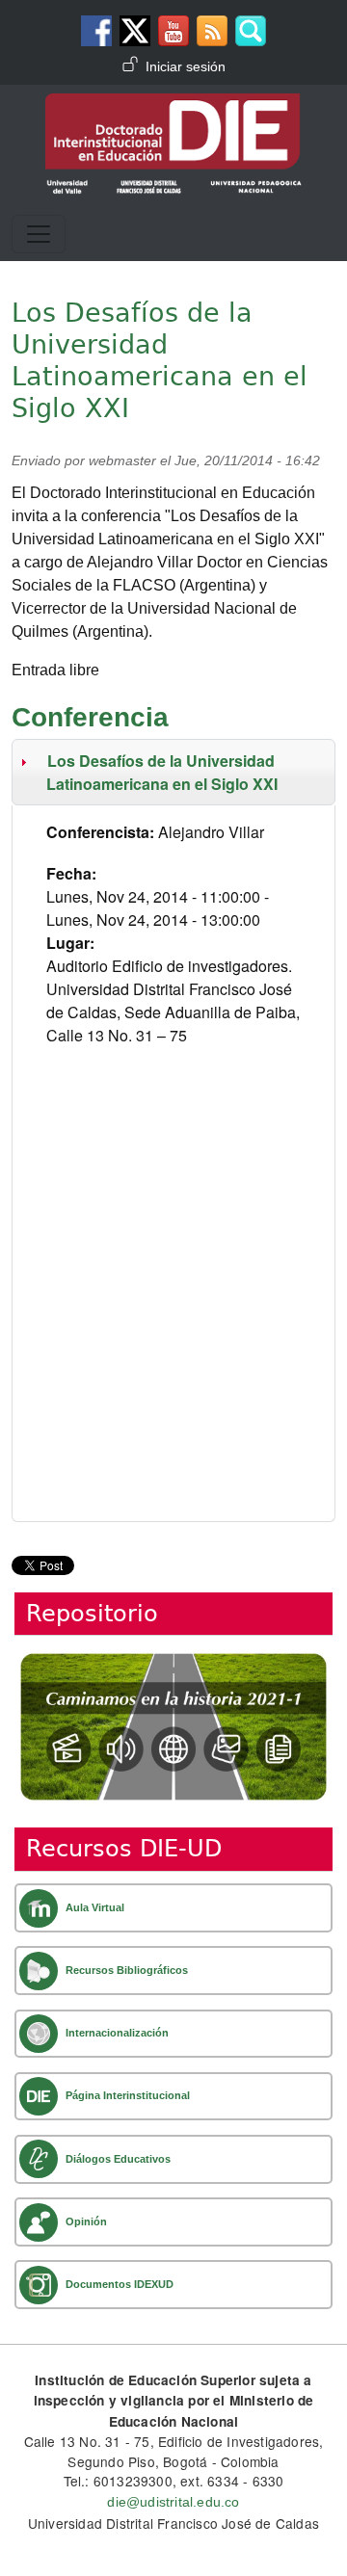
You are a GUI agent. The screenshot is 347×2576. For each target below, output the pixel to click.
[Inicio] (173, 107)
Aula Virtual (95, 1907)
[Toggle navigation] (39, 234)
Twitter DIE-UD (135, 31)
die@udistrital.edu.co (173, 2502)
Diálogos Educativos (118, 2159)
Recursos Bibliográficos (127, 1970)
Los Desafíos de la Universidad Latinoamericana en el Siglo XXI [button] (160, 772)
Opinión (86, 2221)
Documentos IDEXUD (120, 2284)
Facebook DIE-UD (96, 31)
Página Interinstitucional (128, 2095)
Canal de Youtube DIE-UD (173, 31)
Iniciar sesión (186, 67)
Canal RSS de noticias (212, 31)
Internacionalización (117, 2033)
